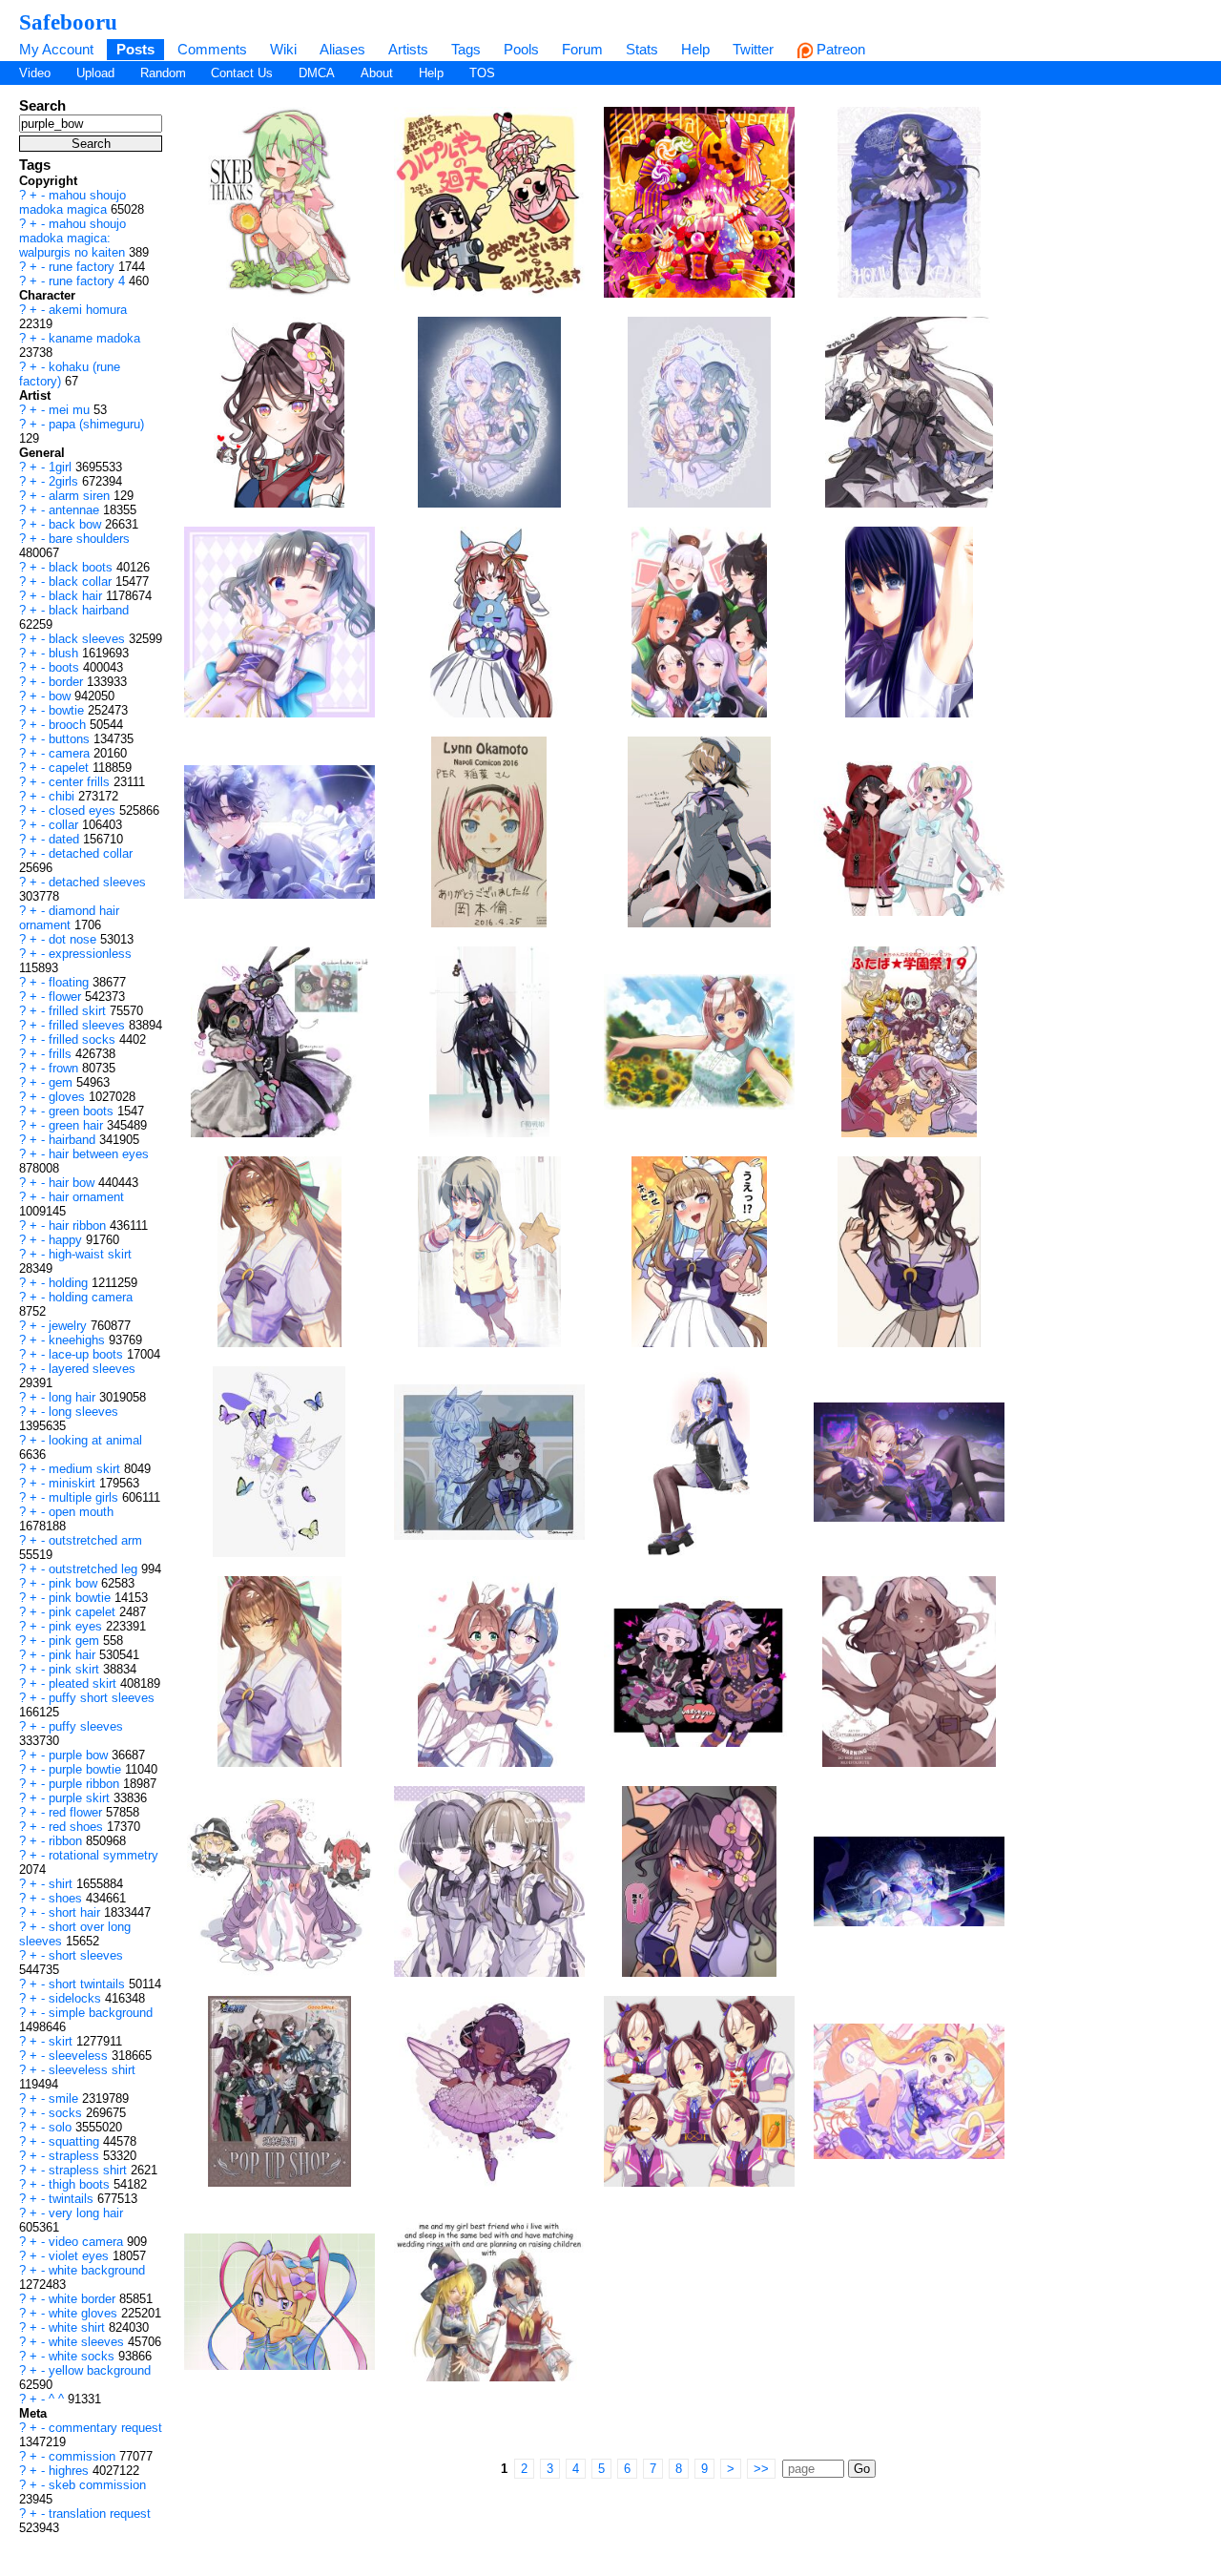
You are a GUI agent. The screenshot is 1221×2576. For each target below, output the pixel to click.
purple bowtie (87, 1769)
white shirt (79, 2327)
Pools (521, 49)
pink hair (74, 1655)
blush (65, 653)
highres (71, 2471)
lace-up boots (88, 1354)
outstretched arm (95, 1540)
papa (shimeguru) (96, 424)
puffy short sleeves (102, 1698)
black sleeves (89, 639)
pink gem (76, 1641)
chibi (63, 796)
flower (67, 997)
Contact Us (242, 73)
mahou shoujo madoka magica (72, 202)
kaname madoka (94, 338)
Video (35, 73)
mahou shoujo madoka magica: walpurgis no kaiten (74, 238)
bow (62, 696)
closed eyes (84, 810)
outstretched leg (95, 1569)
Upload (95, 73)
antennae (76, 510)
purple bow (80, 1755)
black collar (82, 582)
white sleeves (88, 2342)
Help (695, 49)
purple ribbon (86, 1784)
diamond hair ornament (69, 918)
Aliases (342, 49)
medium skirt (86, 1469)
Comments (212, 49)
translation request (100, 2514)
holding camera (91, 1297)
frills (62, 1054)
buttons (71, 739)
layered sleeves (92, 1369)
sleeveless (80, 2056)
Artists (408, 49)
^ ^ (58, 2399)
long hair (74, 1397)
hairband (74, 1140)
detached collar (91, 853)
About (377, 73)
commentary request (105, 2428)
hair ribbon (79, 1226)
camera (71, 753)
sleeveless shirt (92, 2070)
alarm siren (81, 496)
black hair (77, 596)
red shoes (78, 1827)
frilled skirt (79, 1011)
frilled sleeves (89, 1025)
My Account (56, 49)
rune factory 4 (89, 281)
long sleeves (83, 1412)
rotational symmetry (103, 1855)
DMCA (317, 73)
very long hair (86, 2213)
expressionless (90, 954)
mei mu (71, 410)
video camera (88, 2242)
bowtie (68, 710)
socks (67, 2113)
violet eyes (81, 2256)
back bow (77, 524)
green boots (83, 1111)
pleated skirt (84, 1683)
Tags (466, 49)
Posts (135, 49)
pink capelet (84, 1612)
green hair (78, 1125)
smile (65, 2098)
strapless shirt (90, 2170)
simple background (101, 2013)
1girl (62, 467)
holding (70, 1283)
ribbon (67, 1841)
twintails (73, 2199)
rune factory (83, 267)
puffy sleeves (86, 1726)
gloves (69, 1097)
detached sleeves (97, 882)
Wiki (283, 49)
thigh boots (81, 2184)
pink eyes (77, 1626)
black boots (83, 567)
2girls (65, 481)
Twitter (753, 49)
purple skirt (81, 1798)
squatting (76, 2141)
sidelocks (77, 1998)
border (68, 682)
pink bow (75, 1583)
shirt (62, 1884)
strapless (76, 2156)
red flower (77, 1812)
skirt (62, 2041)
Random (163, 73)
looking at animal (95, 1440)
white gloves (85, 2313)
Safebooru (68, 22)
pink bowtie (82, 1598)
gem (62, 1082)
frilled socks (84, 1039)
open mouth (81, 1512)
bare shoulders (89, 539)
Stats (642, 49)
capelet (71, 768)
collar (65, 825)
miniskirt (74, 1483)
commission (84, 2456)
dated (66, 839)
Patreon (839, 49)
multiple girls (85, 1497)
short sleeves (86, 1955)
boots (66, 667)
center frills (81, 782)
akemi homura (88, 310)
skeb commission (97, 2485)
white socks (83, 2356)
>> (761, 2469)
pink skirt (76, 1669)
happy (67, 1240)
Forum (582, 49)
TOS (482, 73)
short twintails (89, 1984)
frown (65, 1068)
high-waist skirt (90, 1254)
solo (62, 2127)
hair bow (73, 1183)
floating (71, 982)
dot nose (74, 939)
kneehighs (79, 1340)
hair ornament (86, 1197)
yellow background (100, 2370)
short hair (76, 1912)
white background (97, 2270)
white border (84, 2299)
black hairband (89, 610)
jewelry (70, 1326)
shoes (67, 1898)
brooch (69, 725)
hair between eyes (99, 1154)
